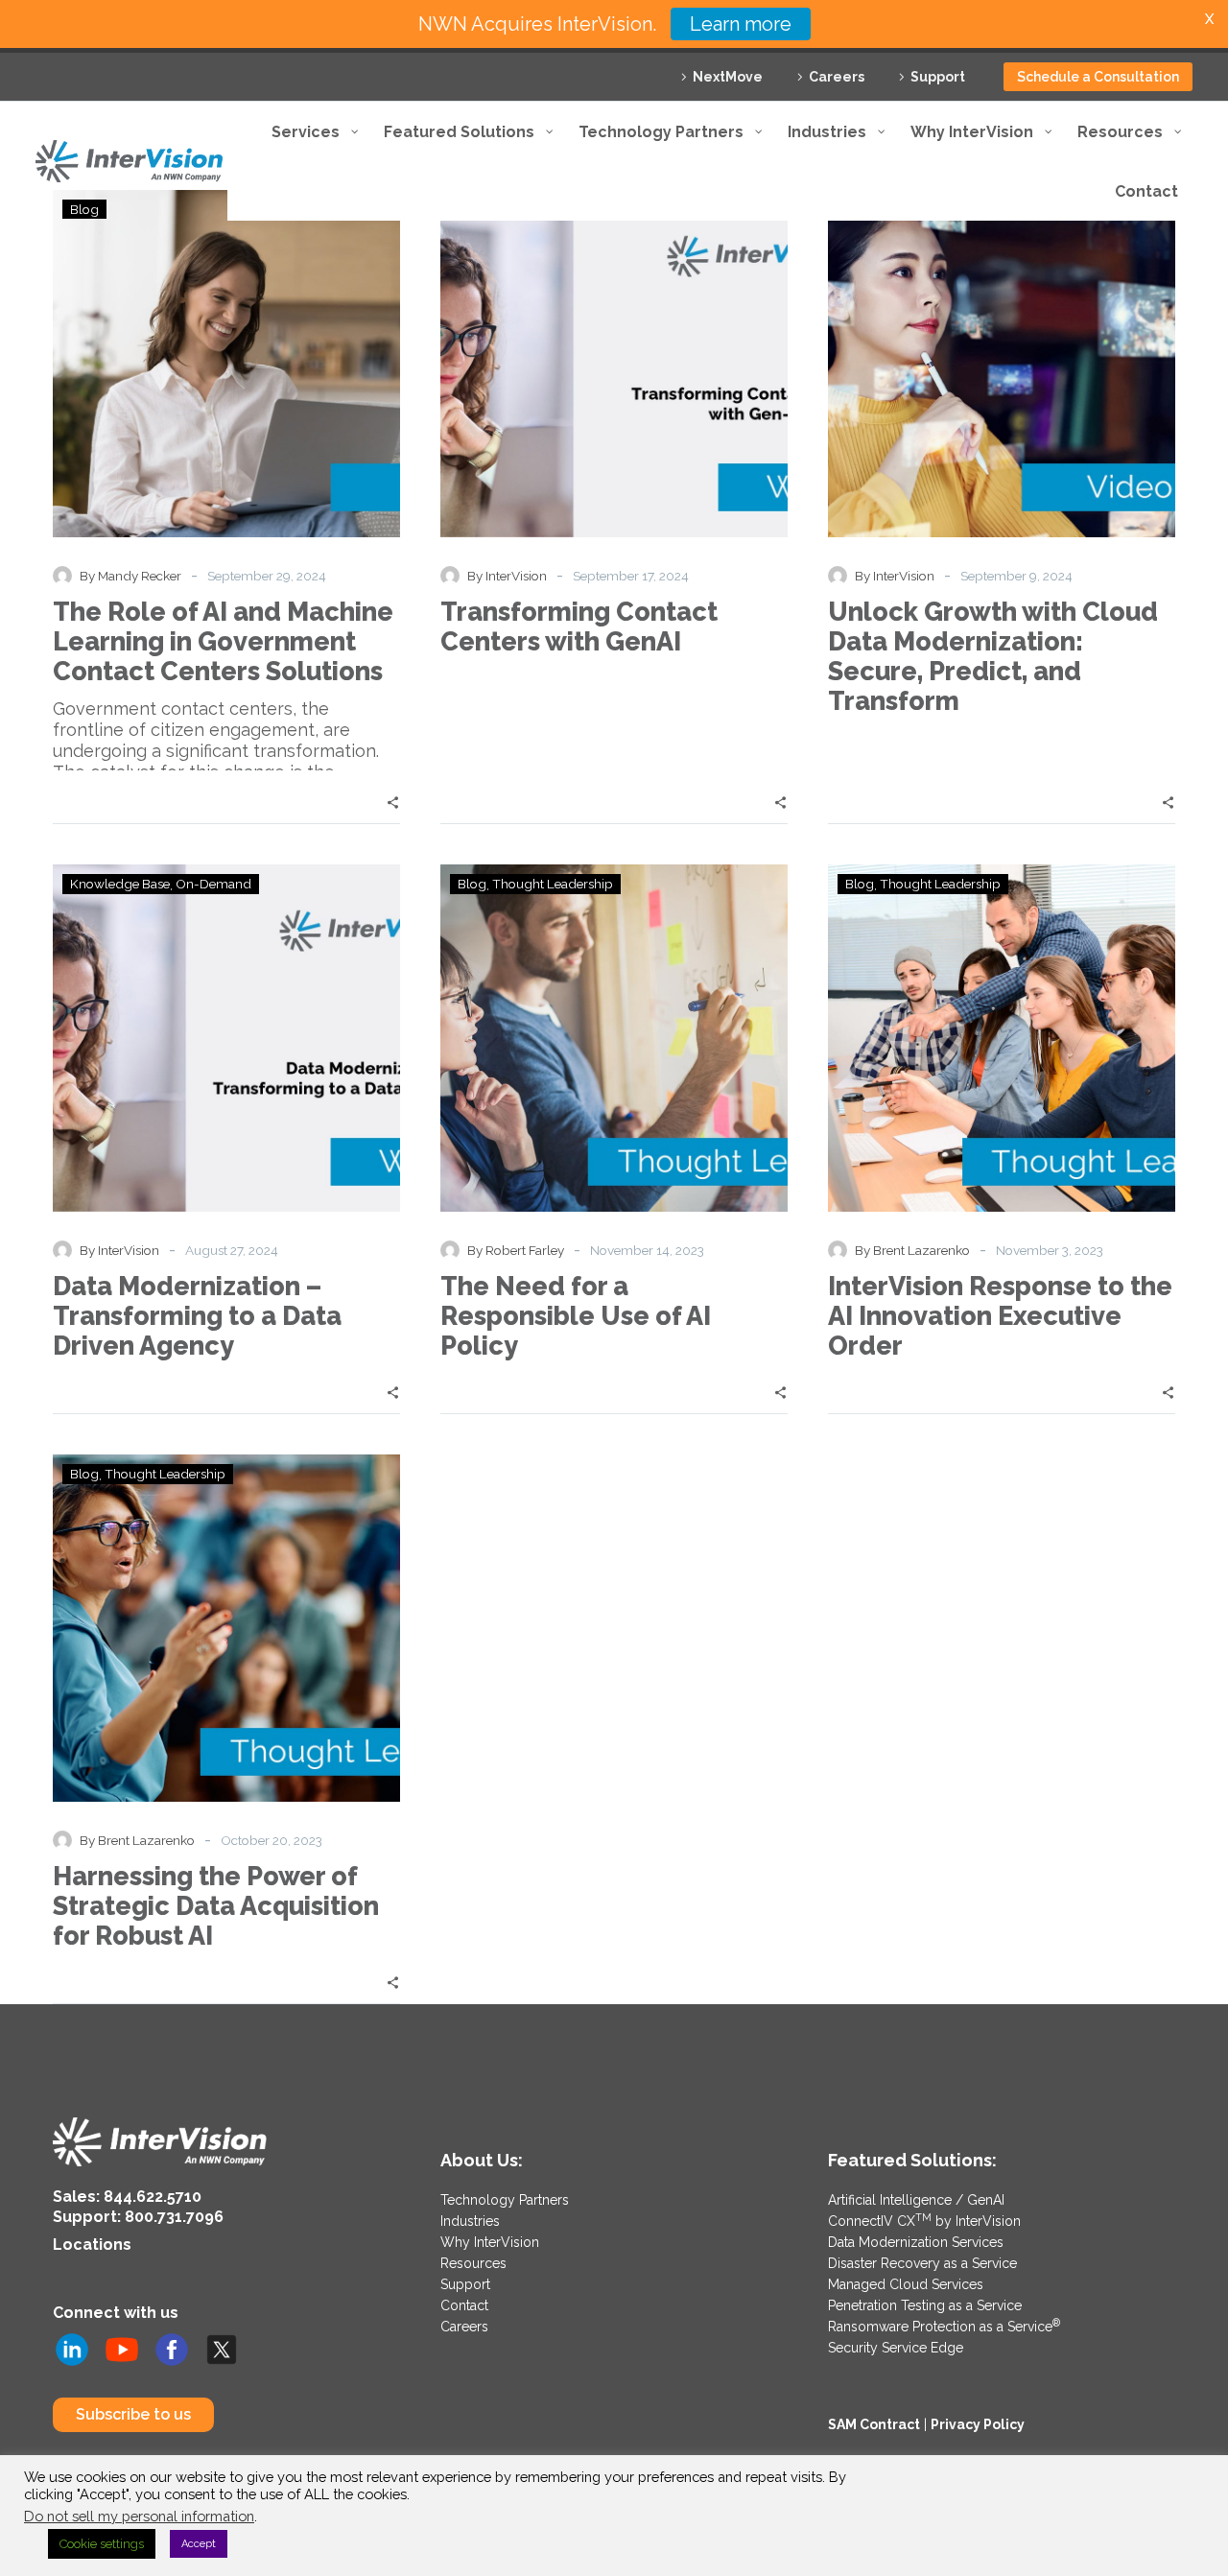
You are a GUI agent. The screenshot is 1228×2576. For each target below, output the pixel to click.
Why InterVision (490, 2242)
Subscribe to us (133, 2414)
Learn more (741, 24)
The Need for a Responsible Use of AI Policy (576, 1316)
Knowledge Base (120, 884)
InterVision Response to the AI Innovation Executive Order (1000, 1316)
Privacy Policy (978, 2424)
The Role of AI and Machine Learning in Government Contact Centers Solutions (223, 641)
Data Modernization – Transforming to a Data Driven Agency (197, 1316)
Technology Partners (505, 2200)
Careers (837, 77)
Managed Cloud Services (906, 2284)
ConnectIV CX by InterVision (924, 2221)
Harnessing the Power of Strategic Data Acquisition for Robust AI (216, 1906)
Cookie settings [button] (102, 2544)
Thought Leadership (553, 884)
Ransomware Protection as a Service (944, 2327)
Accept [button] (199, 2544)
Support (938, 77)
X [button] (1209, 19)
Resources (473, 2263)
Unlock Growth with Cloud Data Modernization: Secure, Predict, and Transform (993, 656)
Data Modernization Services (916, 2242)
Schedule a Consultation (1098, 77)
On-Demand (213, 884)
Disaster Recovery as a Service (922, 2263)
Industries (470, 2221)
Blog (472, 884)
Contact (464, 2305)
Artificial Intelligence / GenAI (916, 2200)
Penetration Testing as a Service (925, 2305)
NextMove (728, 77)
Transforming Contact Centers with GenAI (579, 626)
